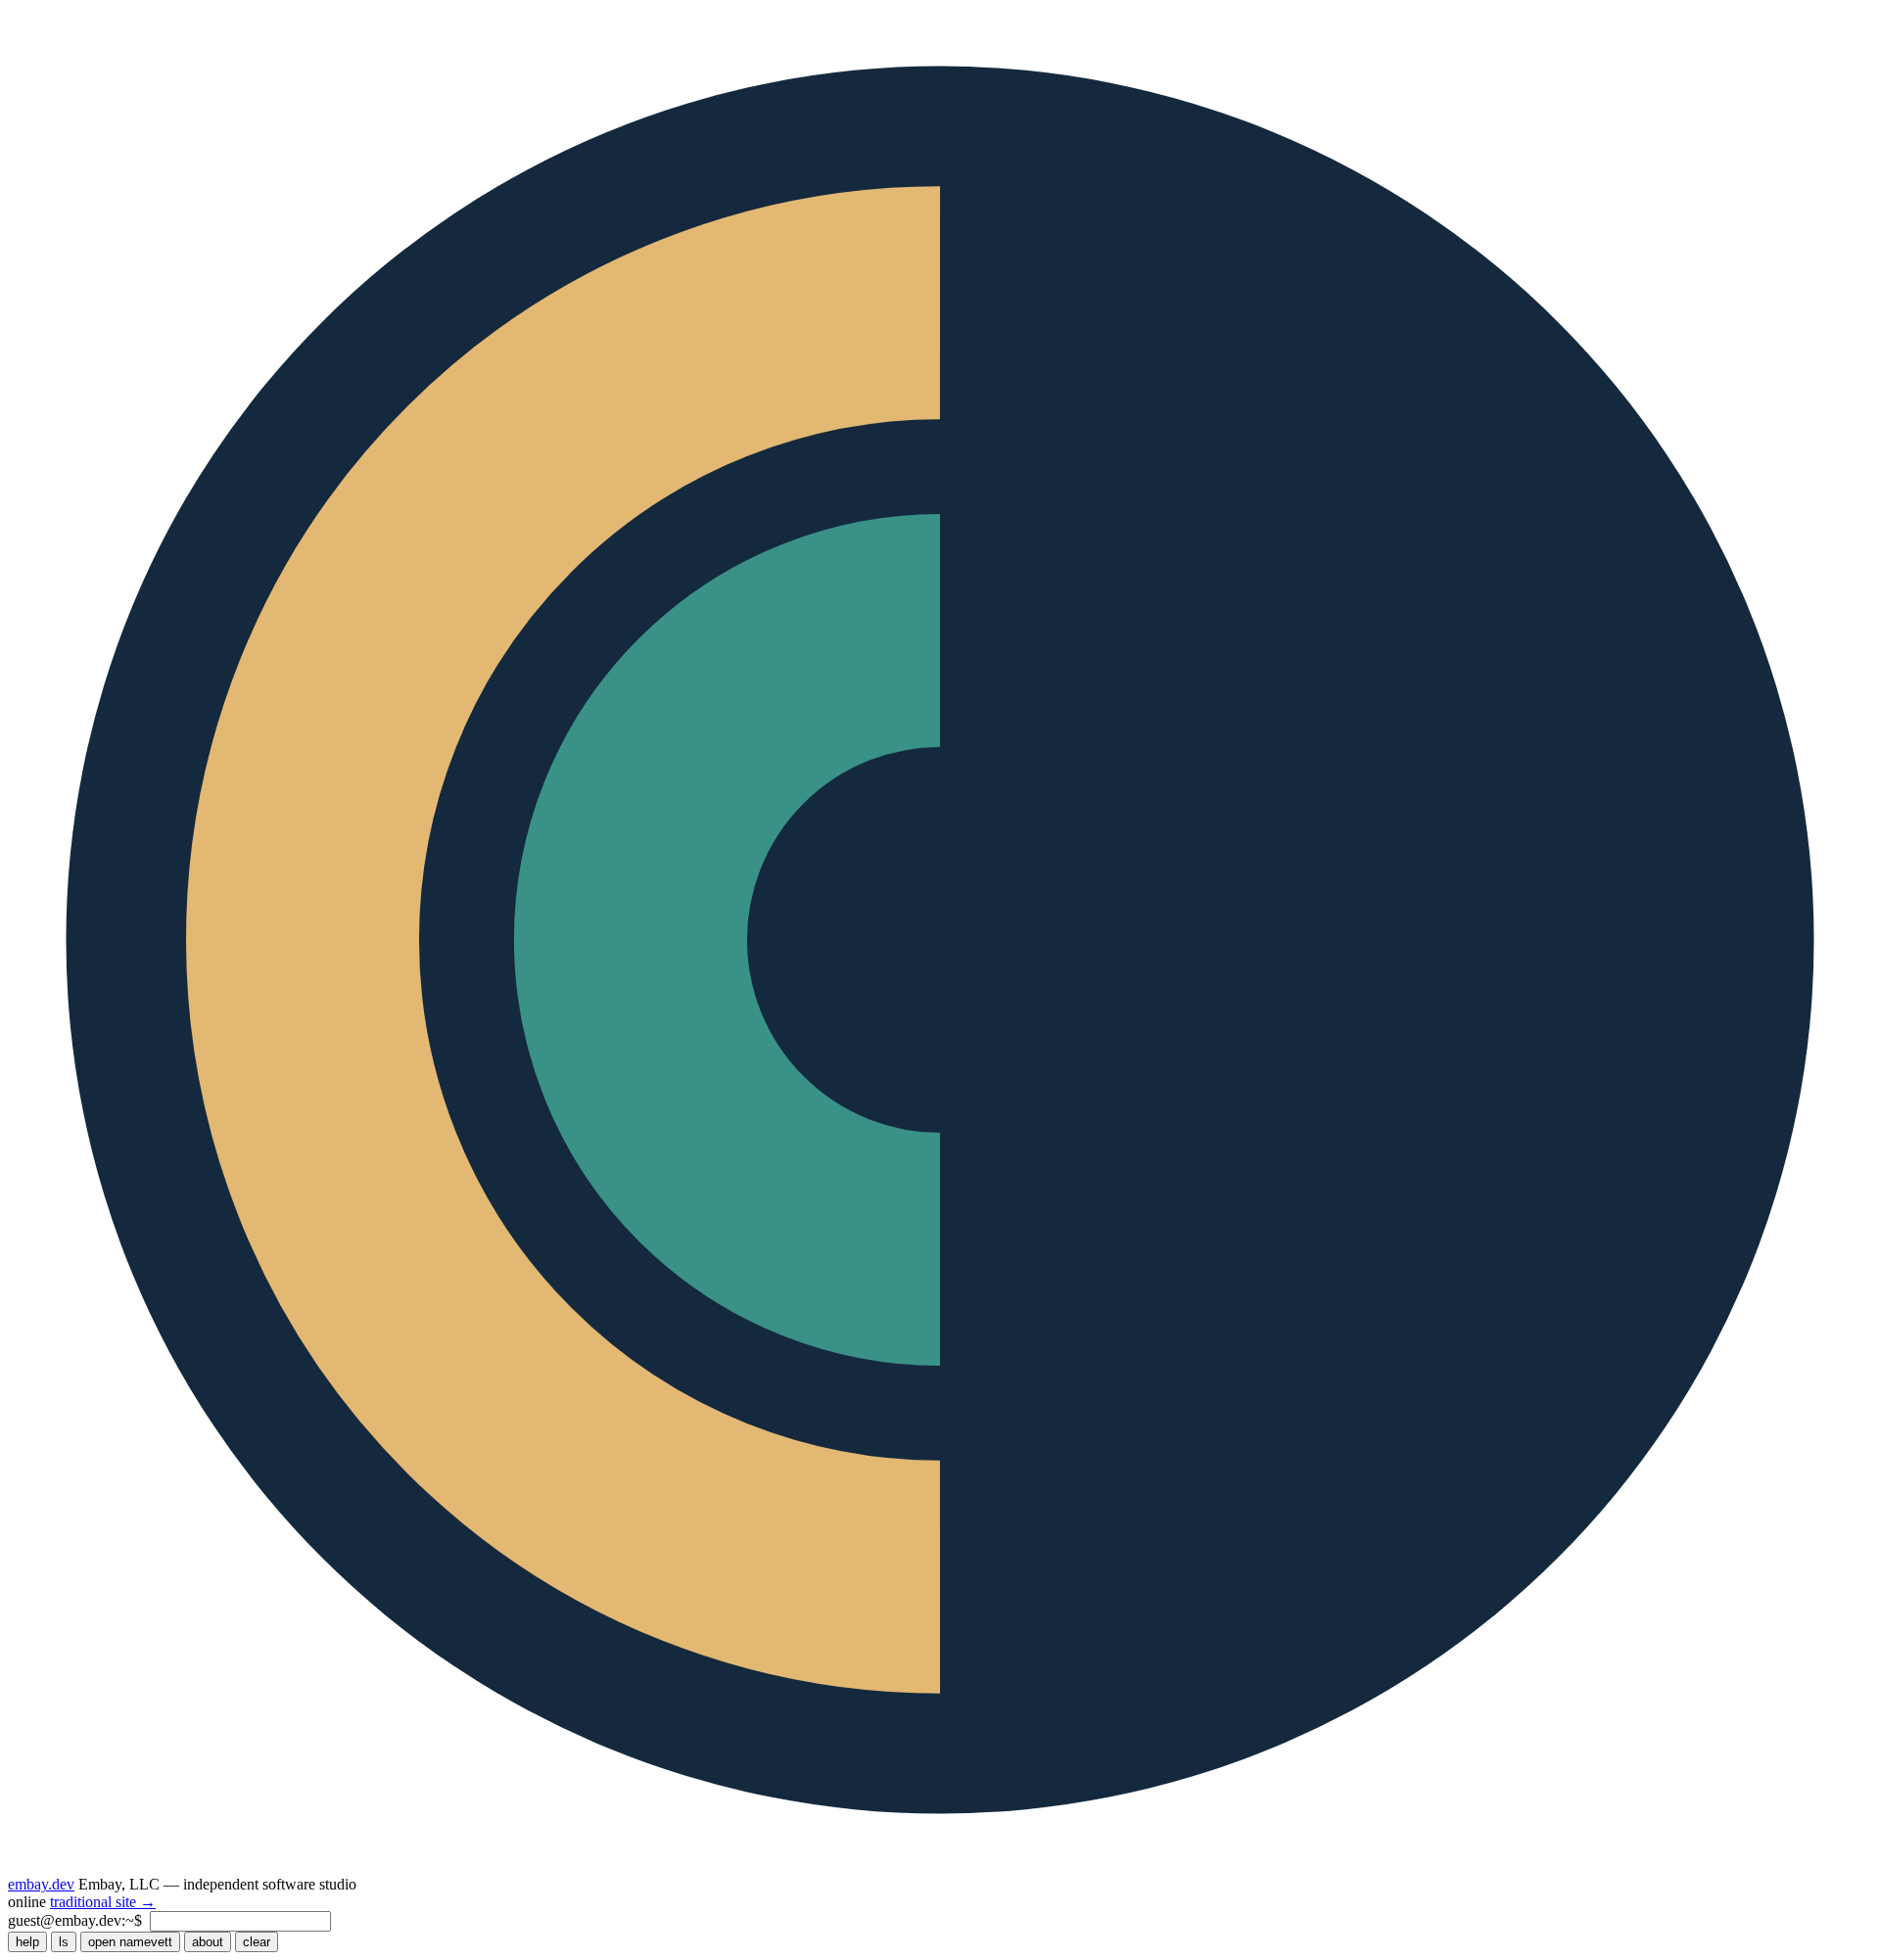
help (27, 1942)
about (208, 1942)
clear (257, 1942)
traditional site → (103, 1902)
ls (64, 1942)
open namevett (130, 1942)
